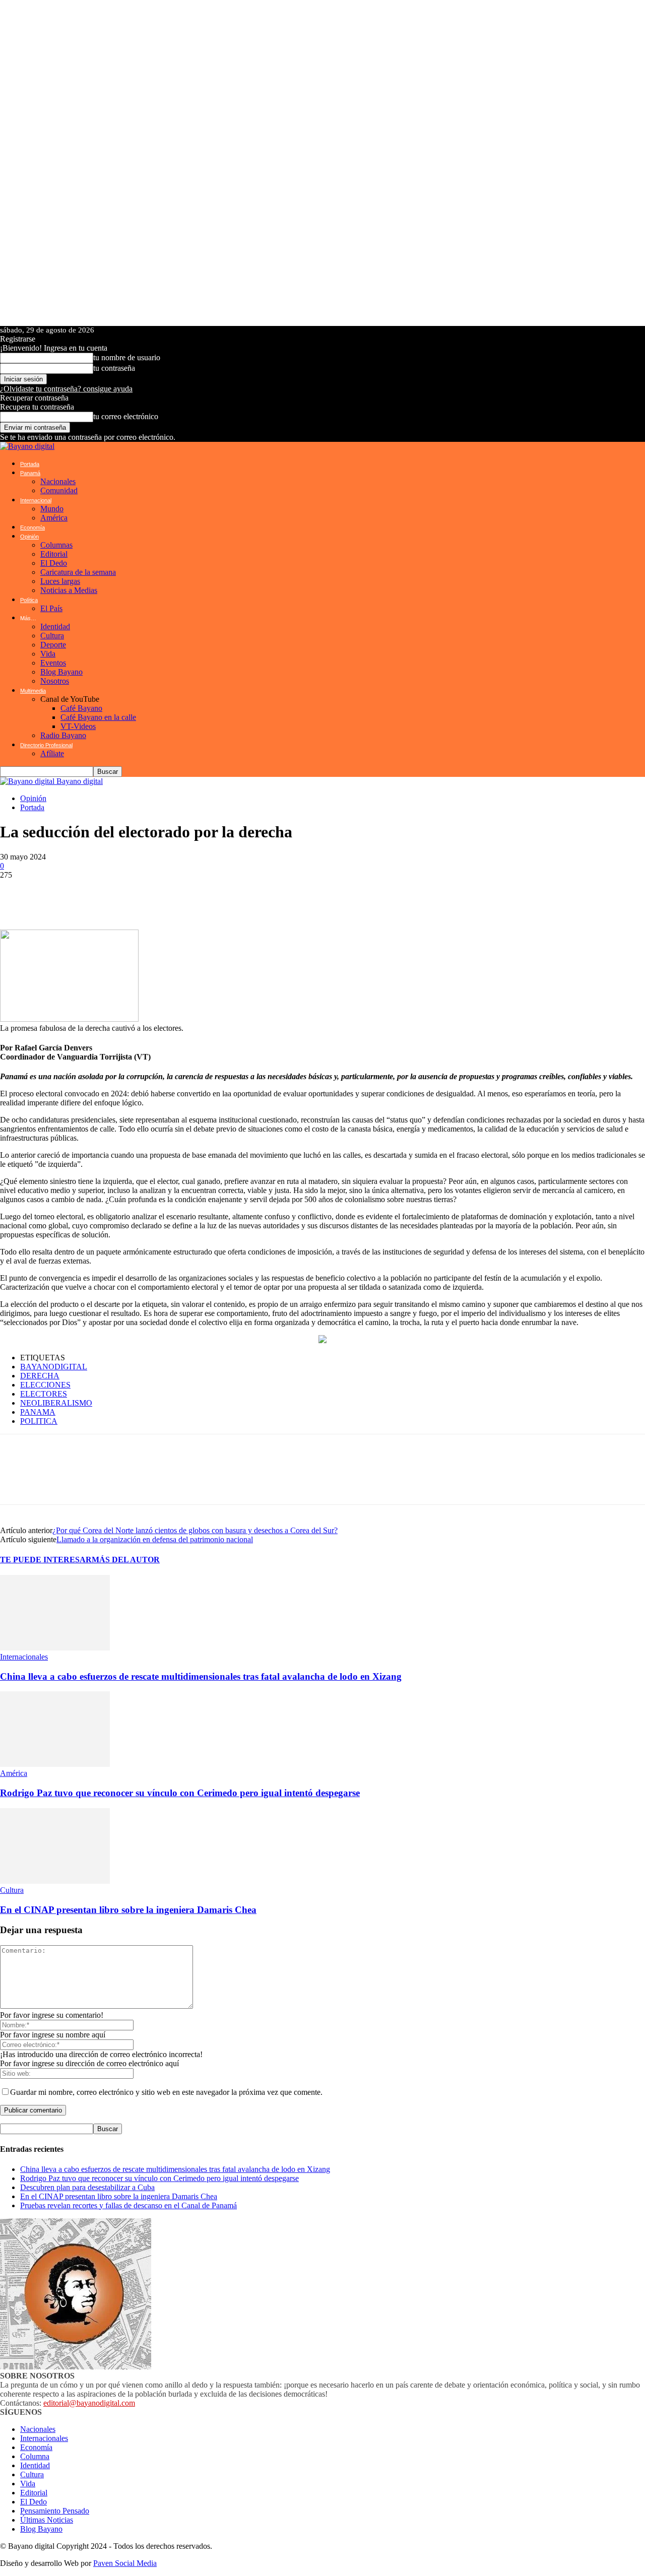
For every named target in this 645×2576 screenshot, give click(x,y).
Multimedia (33, 691)
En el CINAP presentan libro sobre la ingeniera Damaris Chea (128, 1910)
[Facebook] (45, 895)
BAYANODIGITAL (54, 1367)
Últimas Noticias (47, 2520)
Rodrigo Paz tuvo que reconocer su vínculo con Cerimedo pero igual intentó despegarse (180, 1793)
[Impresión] (197, 895)
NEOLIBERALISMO (56, 1403)
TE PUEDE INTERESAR (46, 1560)
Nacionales (58, 481)
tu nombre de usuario (127, 357)
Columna (35, 2456)
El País (51, 608)
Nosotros (55, 681)
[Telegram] (106, 895)
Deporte (53, 645)
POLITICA (39, 1421)
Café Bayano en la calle (98, 717)
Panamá (30, 473)
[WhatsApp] (15, 895)
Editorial (54, 554)
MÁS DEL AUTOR (126, 1560)
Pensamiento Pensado (55, 2511)
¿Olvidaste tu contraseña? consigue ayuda (66, 389)
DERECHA (40, 1376)
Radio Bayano (63, 735)
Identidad (55, 626)
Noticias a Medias (69, 590)
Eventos (53, 663)
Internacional (36, 500)
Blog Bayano (61, 672)
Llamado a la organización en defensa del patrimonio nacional (155, 1539)
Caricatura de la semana (78, 572)
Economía (33, 527)
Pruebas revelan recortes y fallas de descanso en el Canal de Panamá (128, 2205)
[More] (264, 895)
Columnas (56, 545)
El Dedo (54, 563)
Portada (30, 464)
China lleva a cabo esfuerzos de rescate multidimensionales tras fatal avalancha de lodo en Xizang (201, 1676)
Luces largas (60, 581)
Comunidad (59, 490)
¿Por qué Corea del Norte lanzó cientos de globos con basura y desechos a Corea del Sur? (195, 1530)
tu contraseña (114, 368)
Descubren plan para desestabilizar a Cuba (87, 2187)
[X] (76, 895)
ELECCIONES (45, 1385)
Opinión (29, 537)
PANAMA (38, 1412)
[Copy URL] (227, 895)
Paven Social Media (125, 2563)
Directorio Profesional (46, 745)
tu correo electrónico (126, 416)
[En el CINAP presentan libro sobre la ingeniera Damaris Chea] (55, 1881)
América (54, 518)
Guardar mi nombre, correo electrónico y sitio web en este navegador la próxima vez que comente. (166, 2092)
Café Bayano (81, 708)
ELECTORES (44, 1394)
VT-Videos (78, 726)
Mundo (52, 509)
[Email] (166, 895)
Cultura (52, 636)
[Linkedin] (136, 895)
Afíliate (52, 753)
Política (29, 600)
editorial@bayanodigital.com (89, 2403)
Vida (48, 654)
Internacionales (24, 1657)
